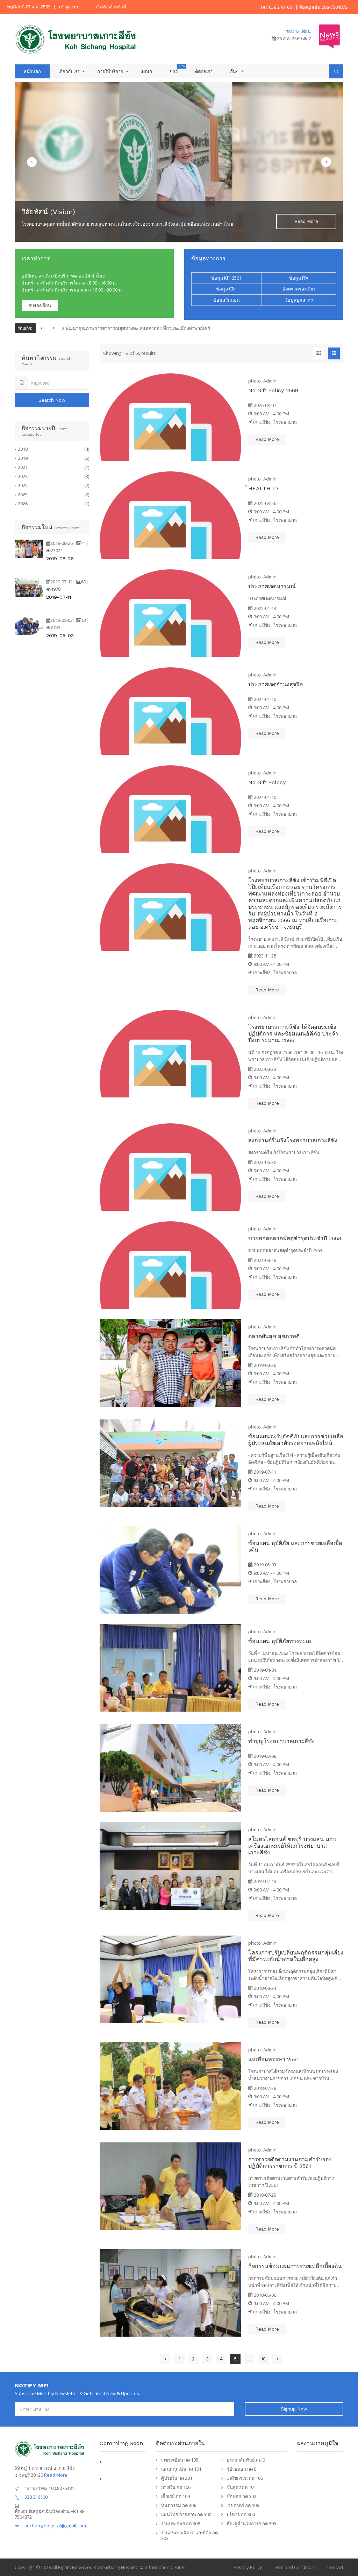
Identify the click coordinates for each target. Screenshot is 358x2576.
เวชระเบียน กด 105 (180, 2460)
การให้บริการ (110, 71)
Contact (335, 2567)
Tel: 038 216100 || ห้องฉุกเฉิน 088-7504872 (304, 7)
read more (306, 221)
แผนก (146, 71)
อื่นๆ (234, 71)
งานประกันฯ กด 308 (181, 2524)
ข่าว (174, 71)
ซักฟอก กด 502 (241, 2496)
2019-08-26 (60, 559)
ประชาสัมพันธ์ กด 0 (246, 2460)
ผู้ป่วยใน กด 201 (177, 2478)
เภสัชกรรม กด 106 (245, 2478)
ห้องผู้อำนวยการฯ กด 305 (251, 2524)
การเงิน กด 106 (176, 2487)
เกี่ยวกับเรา (69, 71)
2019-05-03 (60, 636)
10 (263, 2359)
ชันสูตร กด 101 (241, 2487)
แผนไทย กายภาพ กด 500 (186, 2514)
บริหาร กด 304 (241, 2514)
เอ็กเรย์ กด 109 (176, 2496)
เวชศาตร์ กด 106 (243, 2505)
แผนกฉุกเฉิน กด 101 (181, 2469)
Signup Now (294, 2409)
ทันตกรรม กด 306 (179, 2505)
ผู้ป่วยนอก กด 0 (241, 2469)
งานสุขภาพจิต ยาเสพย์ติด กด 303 (189, 2535)
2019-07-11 (59, 597)
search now (52, 400)
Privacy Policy (248, 2567)
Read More (56, 2475)
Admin (270, 381)
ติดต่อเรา (204, 71)
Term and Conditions (295, 2567)
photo (255, 381)
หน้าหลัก (32, 71)
